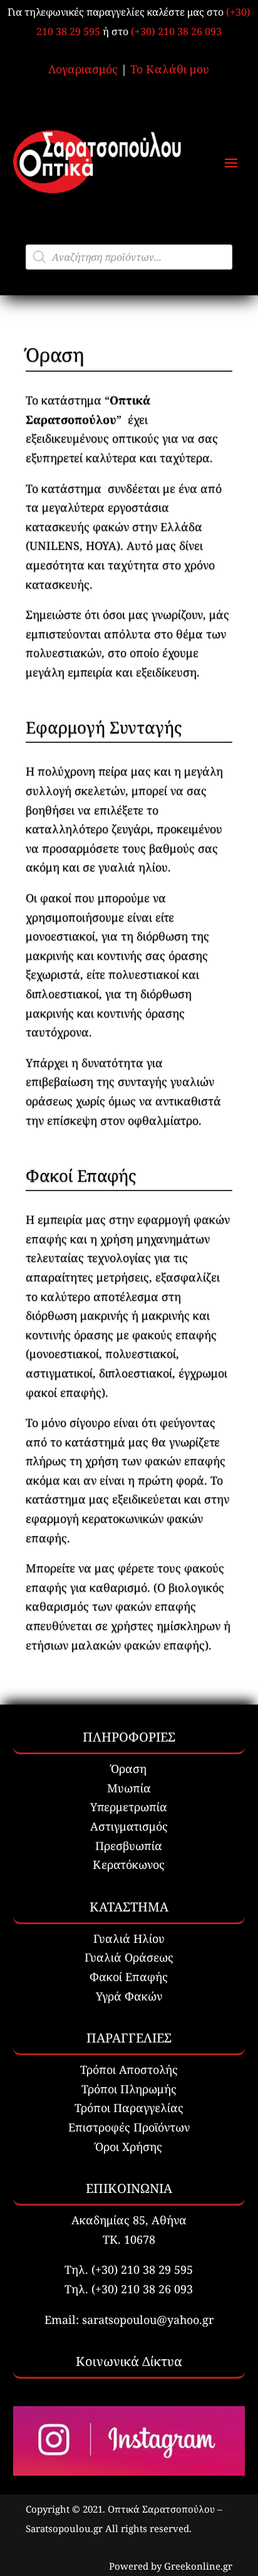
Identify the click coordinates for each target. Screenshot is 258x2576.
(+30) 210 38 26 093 (176, 31)
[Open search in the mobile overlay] (129, 257)
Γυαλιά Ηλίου (129, 1938)
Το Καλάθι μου (170, 69)
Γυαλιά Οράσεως (129, 1957)
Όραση (129, 1769)
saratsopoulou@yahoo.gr (148, 2320)
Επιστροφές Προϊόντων (129, 2127)
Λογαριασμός (83, 69)
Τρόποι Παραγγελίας (129, 2108)
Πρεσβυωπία (129, 1846)
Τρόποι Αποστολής (129, 2069)
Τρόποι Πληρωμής (129, 2089)
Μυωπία (129, 1788)
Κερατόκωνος (129, 1864)
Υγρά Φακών (129, 1996)
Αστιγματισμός (129, 1826)
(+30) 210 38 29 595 (142, 2269)
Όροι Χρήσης (129, 2147)
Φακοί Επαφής (129, 1977)
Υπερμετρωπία (129, 1807)
